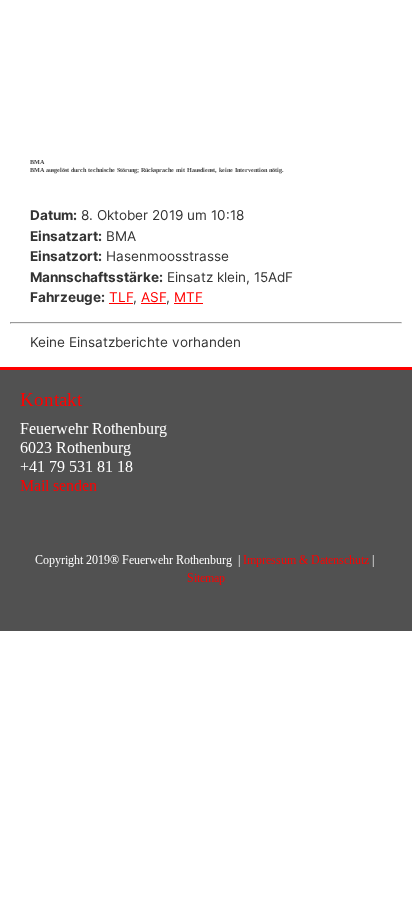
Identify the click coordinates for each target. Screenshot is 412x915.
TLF (121, 297)
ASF (153, 297)
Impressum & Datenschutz (306, 560)
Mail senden (58, 485)
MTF (188, 297)
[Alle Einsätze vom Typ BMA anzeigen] (145, 237)
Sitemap (206, 578)
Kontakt (51, 399)
